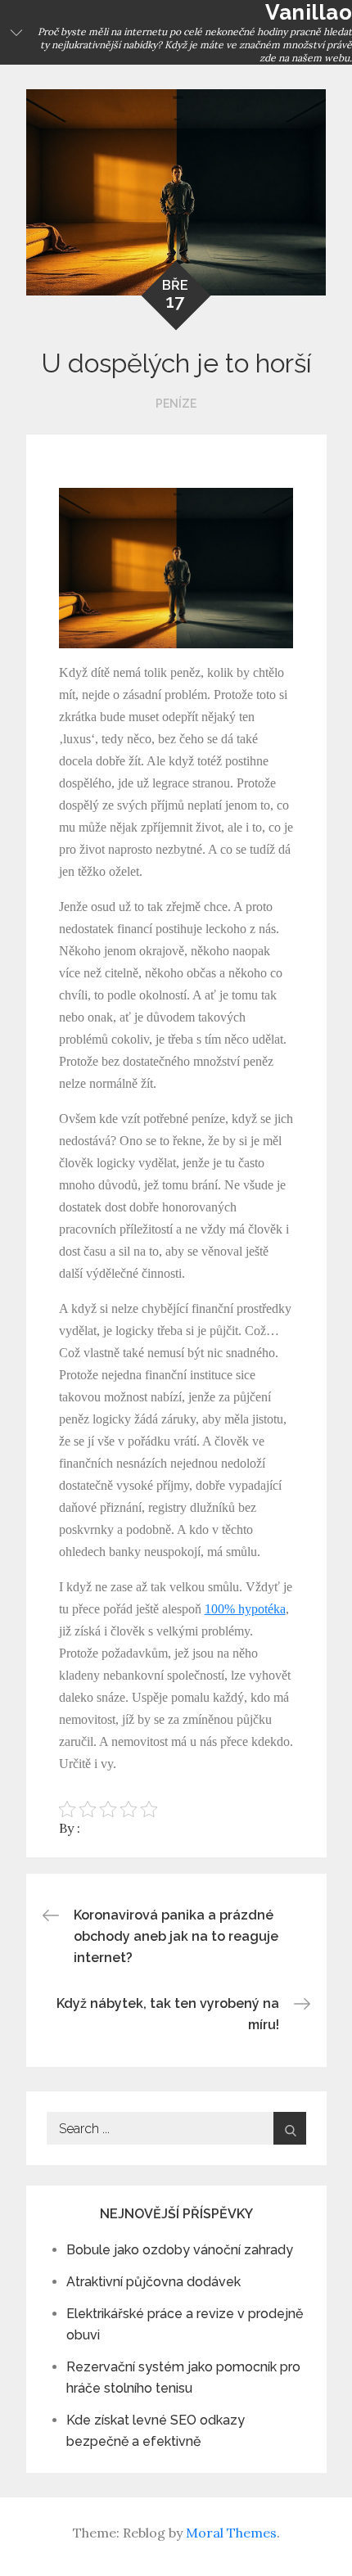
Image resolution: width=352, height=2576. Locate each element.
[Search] (290, 2128)
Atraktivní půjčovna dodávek (153, 2282)
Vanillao (309, 12)
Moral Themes (231, 2533)
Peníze (176, 404)
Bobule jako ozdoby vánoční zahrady (180, 2250)
